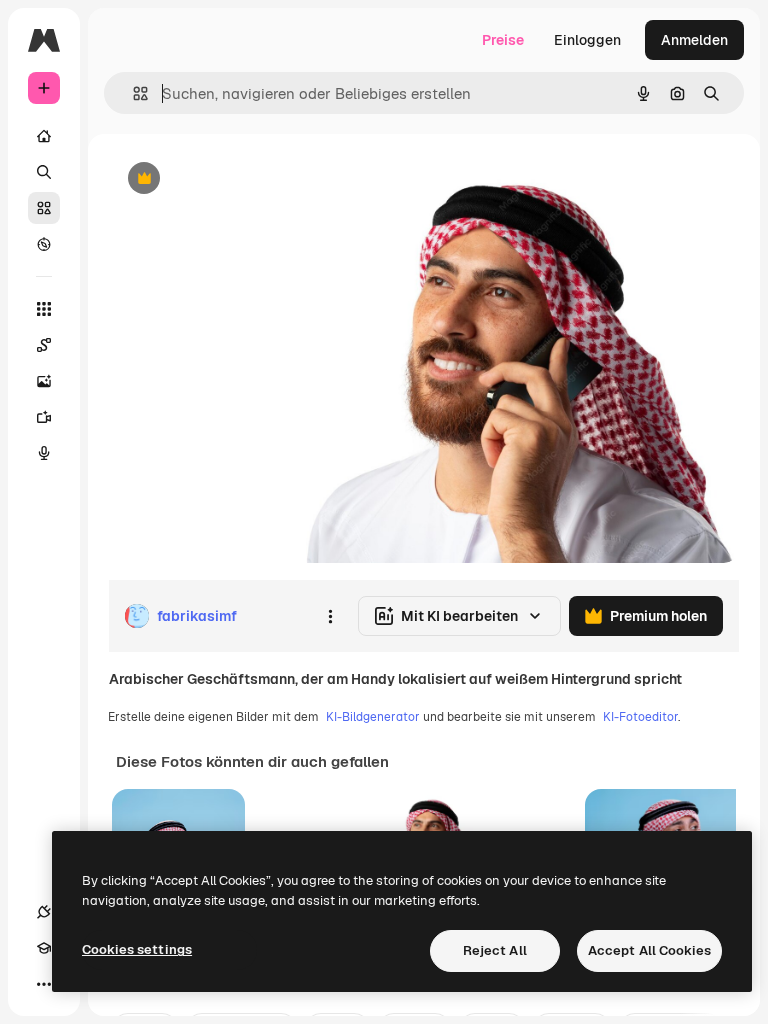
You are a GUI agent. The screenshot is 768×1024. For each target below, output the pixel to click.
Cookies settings (137, 949)
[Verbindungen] (44, 912)
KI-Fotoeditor (640, 717)
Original (236, 179)
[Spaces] (44, 345)
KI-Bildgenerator (373, 717)
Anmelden (694, 40)
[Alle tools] (44, 309)
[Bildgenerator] (44, 381)
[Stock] (44, 208)
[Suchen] (44, 172)
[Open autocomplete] (132, 93)
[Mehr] (44, 984)
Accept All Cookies (649, 950)
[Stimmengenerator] (44, 453)
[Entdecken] (44, 244)
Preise (503, 40)
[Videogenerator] (44, 417)
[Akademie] (44, 948)
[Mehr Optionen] (330, 616)
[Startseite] (44, 136)
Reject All (495, 950)
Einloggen (587, 40)
